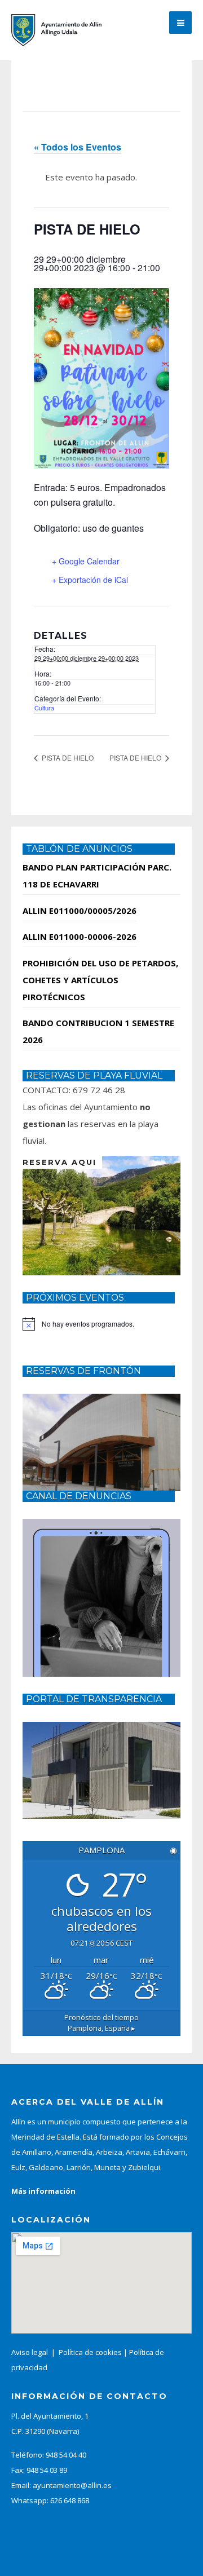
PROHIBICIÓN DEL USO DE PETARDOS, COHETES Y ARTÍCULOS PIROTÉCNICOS (100, 980)
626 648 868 (70, 2500)
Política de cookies (90, 2352)
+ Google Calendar (86, 561)
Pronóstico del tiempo (101, 2023)
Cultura (44, 708)
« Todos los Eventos (78, 147)
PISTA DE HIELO (67, 757)
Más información (43, 2191)
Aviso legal (30, 2352)
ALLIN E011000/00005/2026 (80, 911)
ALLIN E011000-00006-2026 (80, 936)
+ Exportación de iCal (90, 580)
